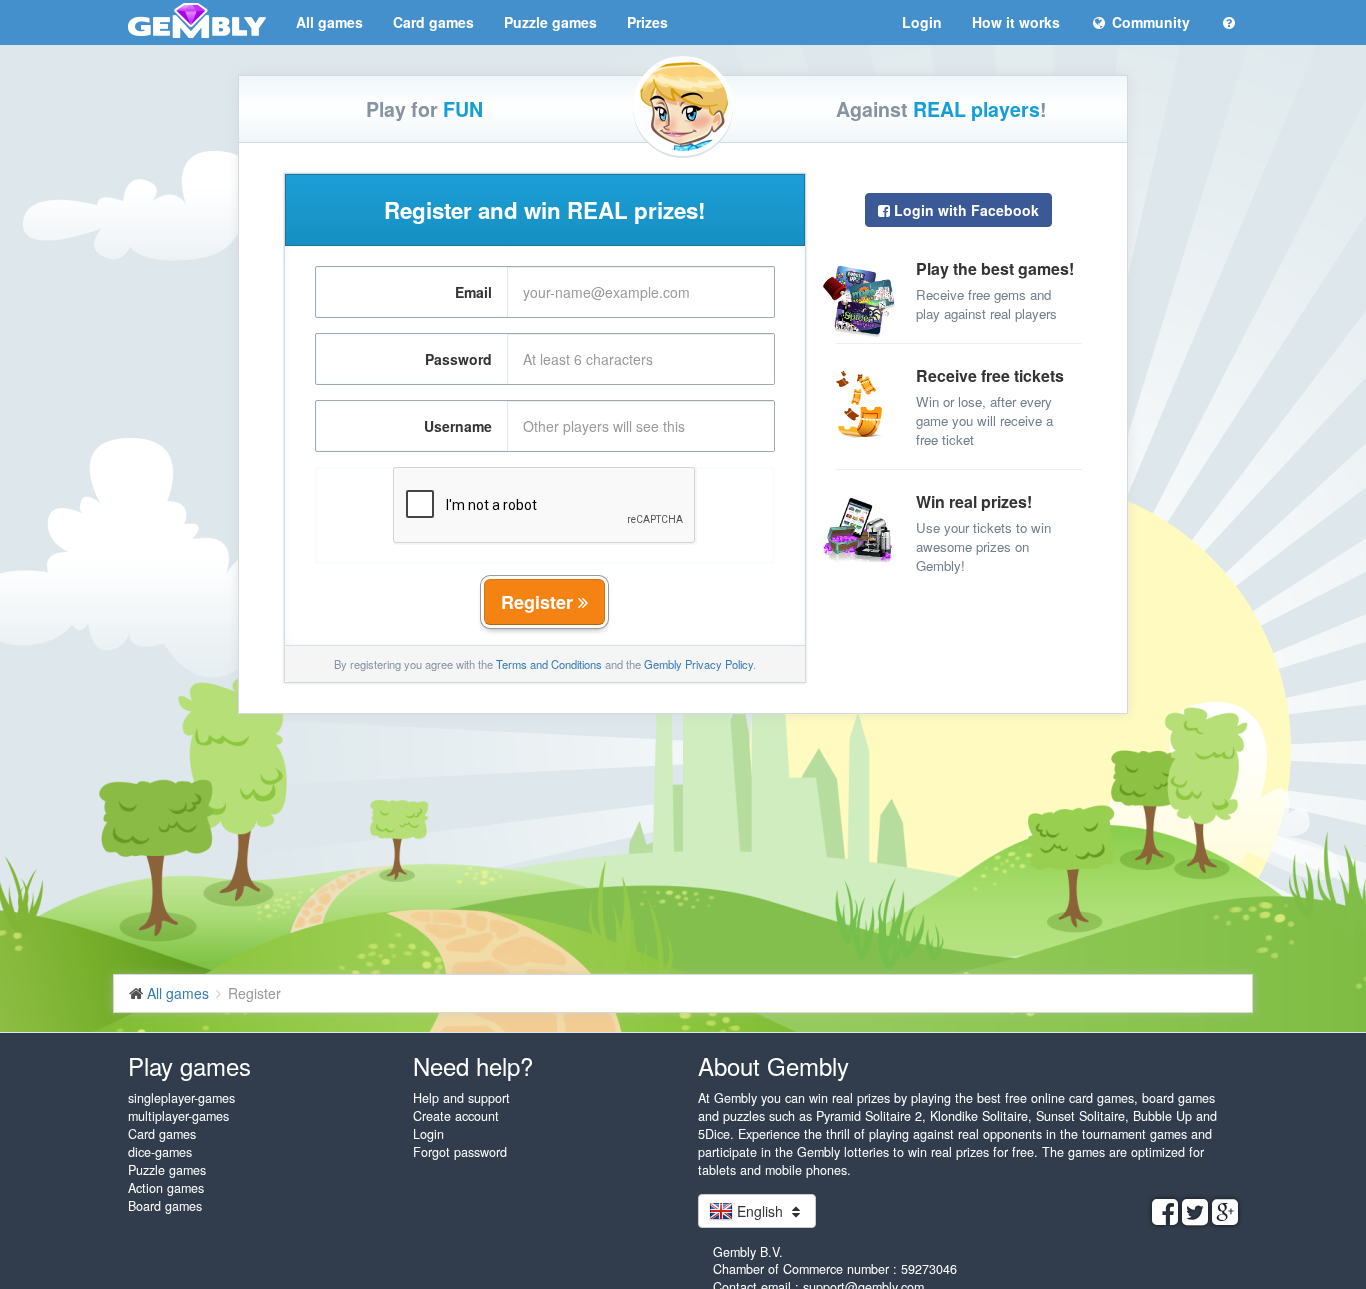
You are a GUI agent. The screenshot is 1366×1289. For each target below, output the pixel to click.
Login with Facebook (964, 210)
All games (329, 22)
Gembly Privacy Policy (698, 664)
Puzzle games (550, 22)
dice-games (160, 1152)
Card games (433, 22)
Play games (189, 1065)
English (760, 1211)
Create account (456, 1116)
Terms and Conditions (549, 664)
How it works (1016, 22)
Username (458, 426)
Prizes (647, 22)
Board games (165, 1206)
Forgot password (460, 1152)
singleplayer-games (181, 1098)
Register (539, 602)
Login (922, 22)
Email (473, 292)
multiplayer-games (178, 1116)
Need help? (473, 1065)
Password (458, 359)
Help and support (461, 1098)
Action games (166, 1188)
